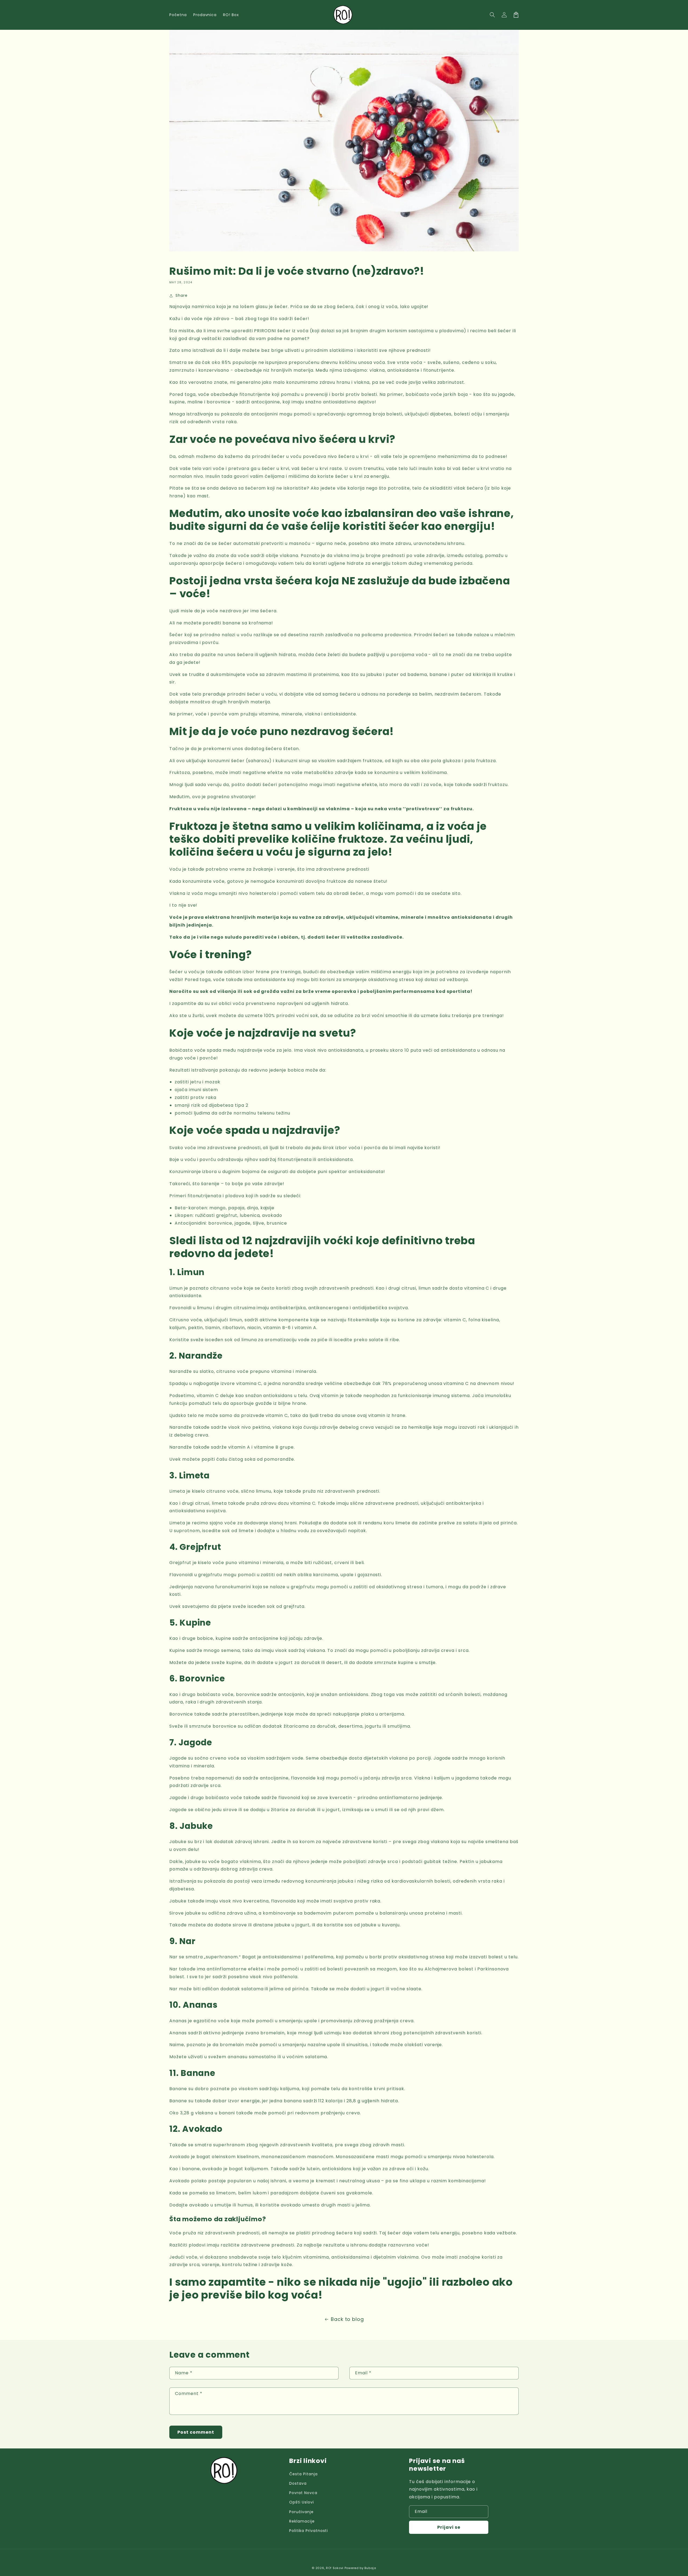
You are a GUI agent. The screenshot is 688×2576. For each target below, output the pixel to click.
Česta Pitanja (303, 2474)
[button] (492, 15)
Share (182, 295)
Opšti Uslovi (302, 2502)
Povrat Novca (303, 2493)
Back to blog (347, 2319)
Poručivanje (301, 2512)
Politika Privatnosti (309, 2531)
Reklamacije (302, 2521)
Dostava (298, 2483)
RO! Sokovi (335, 2568)
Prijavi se (449, 2527)
